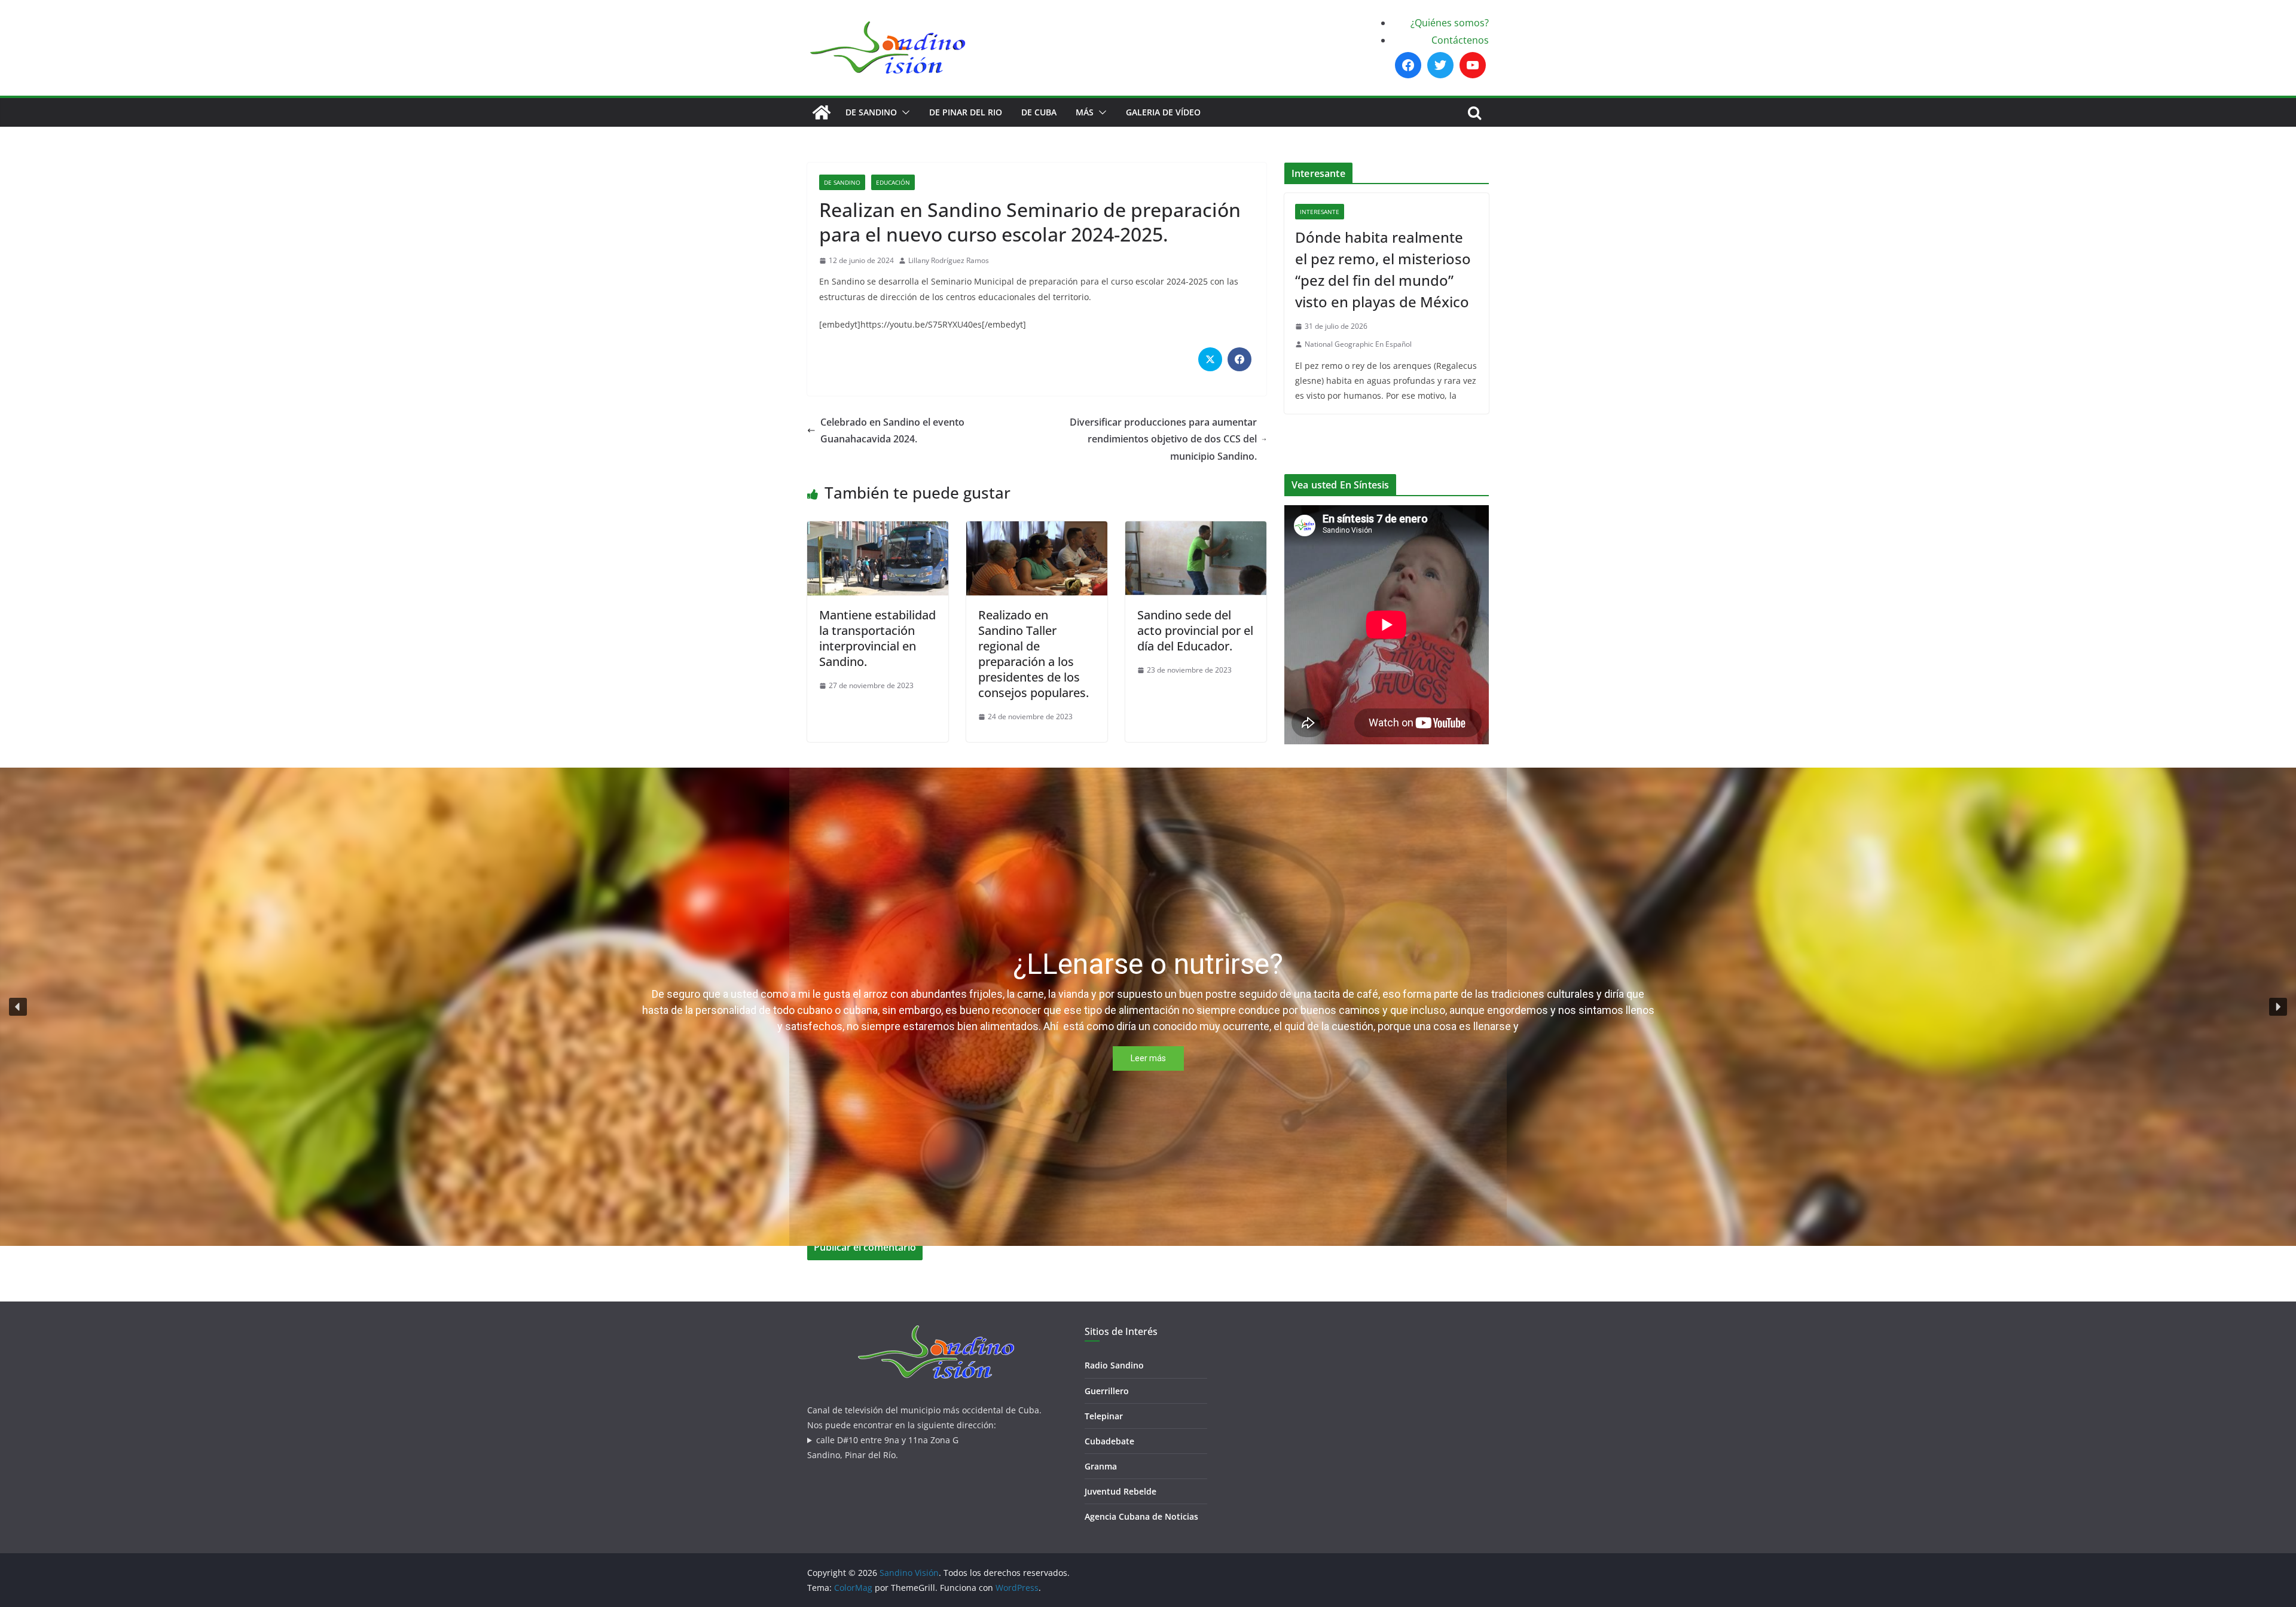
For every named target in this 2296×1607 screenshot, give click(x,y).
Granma (1101, 1466)
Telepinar (1104, 1416)
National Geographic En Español (1358, 344)
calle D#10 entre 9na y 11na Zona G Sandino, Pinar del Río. (883, 1447)
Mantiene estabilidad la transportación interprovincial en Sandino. (877, 638)
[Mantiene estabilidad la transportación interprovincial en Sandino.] (878, 530)
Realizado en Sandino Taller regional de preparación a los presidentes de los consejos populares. (1033, 654)
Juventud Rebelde (1120, 1491)
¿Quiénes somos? (1450, 23)
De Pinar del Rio (966, 112)
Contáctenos (1460, 40)
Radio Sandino (1114, 1365)
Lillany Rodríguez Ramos (949, 260)
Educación (893, 182)
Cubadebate (1109, 1441)
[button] (903, 112)
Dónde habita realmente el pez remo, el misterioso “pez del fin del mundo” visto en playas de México (1383, 269)
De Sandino (871, 112)
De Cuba (1039, 112)
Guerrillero (1107, 1391)
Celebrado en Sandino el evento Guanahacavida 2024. (892, 431)
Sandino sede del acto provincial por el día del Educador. (1195, 630)
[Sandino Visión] (822, 112)
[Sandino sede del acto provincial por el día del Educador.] (1196, 530)
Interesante (1320, 212)
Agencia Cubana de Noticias (1141, 1516)
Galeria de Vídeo (1163, 112)
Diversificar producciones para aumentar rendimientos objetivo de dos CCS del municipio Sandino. (1163, 439)
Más (1085, 112)
